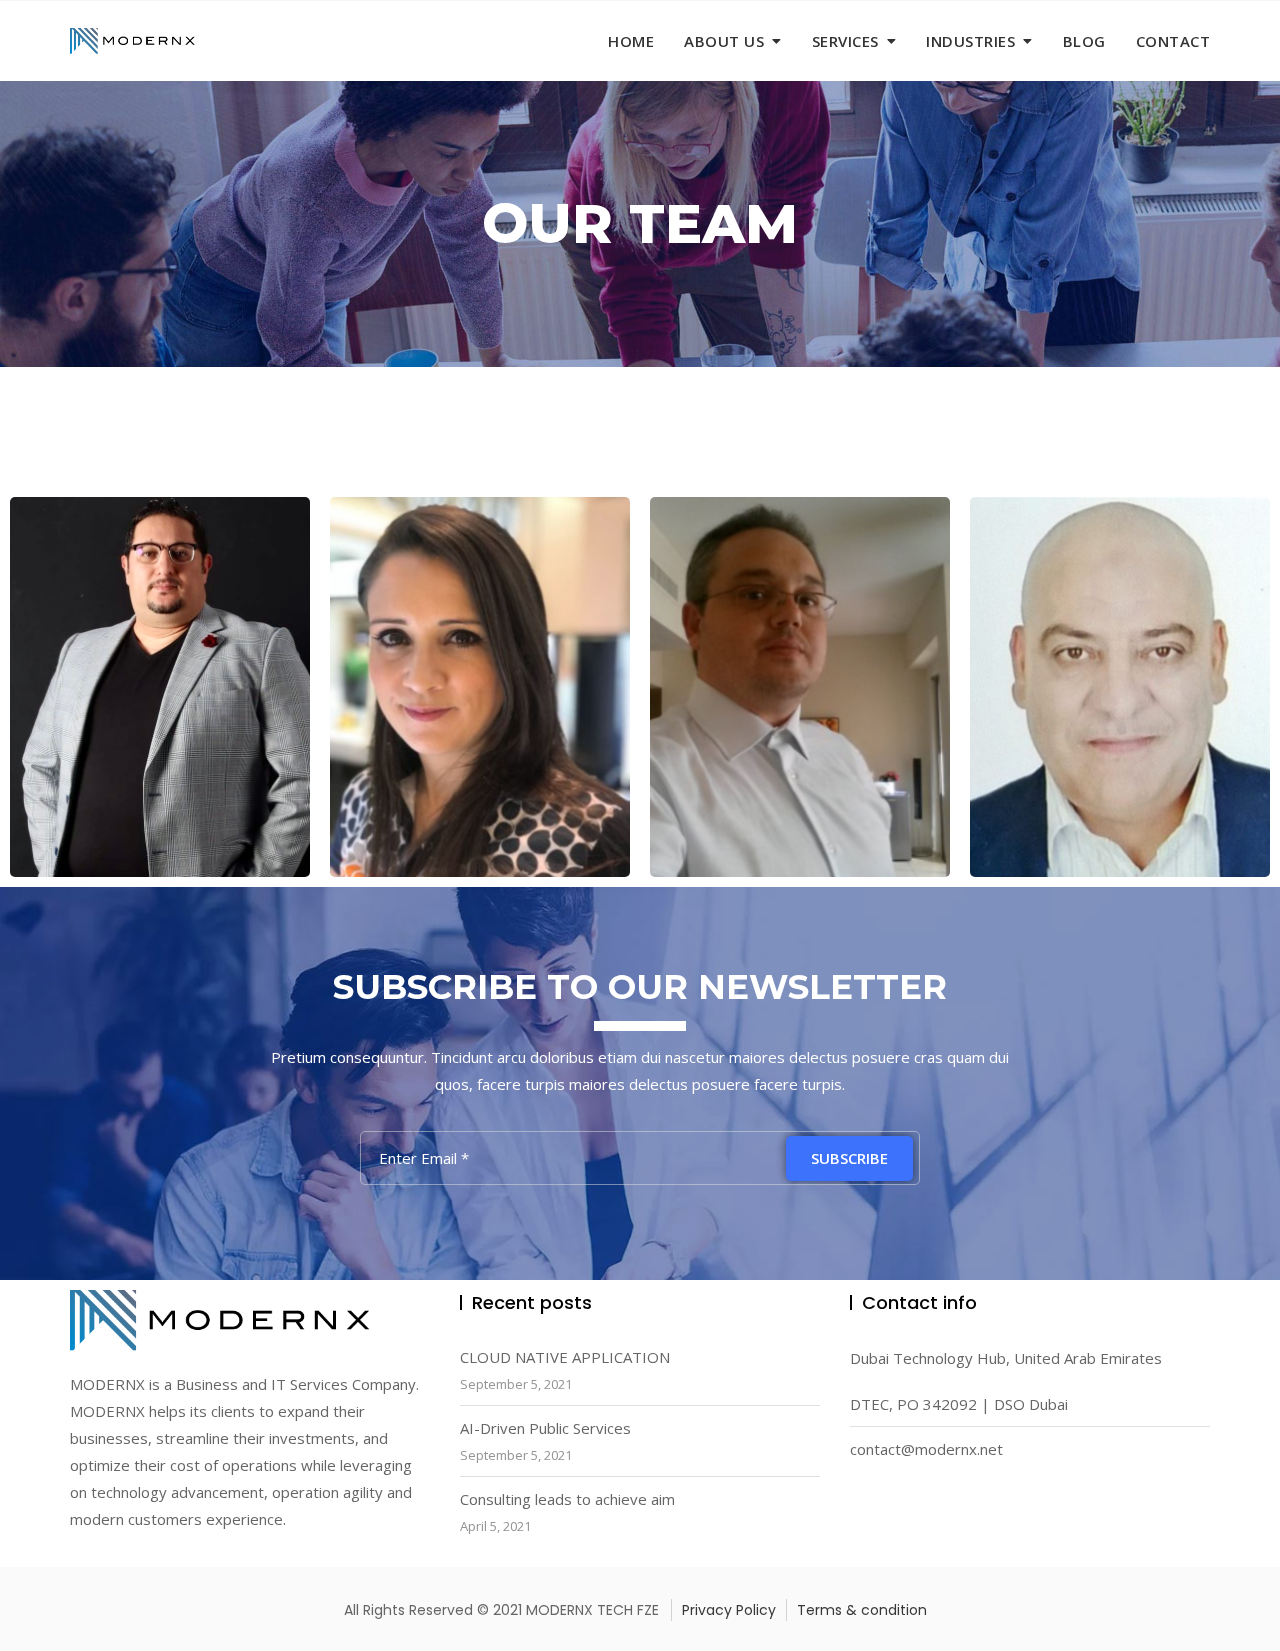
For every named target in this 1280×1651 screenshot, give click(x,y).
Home (631, 41)
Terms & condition (862, 1610)
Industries (970, 41)
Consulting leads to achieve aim (567, 1499)
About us (724, 41)
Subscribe (849, 1158)
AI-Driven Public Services (545, 1428)
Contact (1173, 41)
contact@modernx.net (926, 1449)
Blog (1084, 41)
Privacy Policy (729, 1610)
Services (845, 41)
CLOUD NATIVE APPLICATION (565, 1357)
